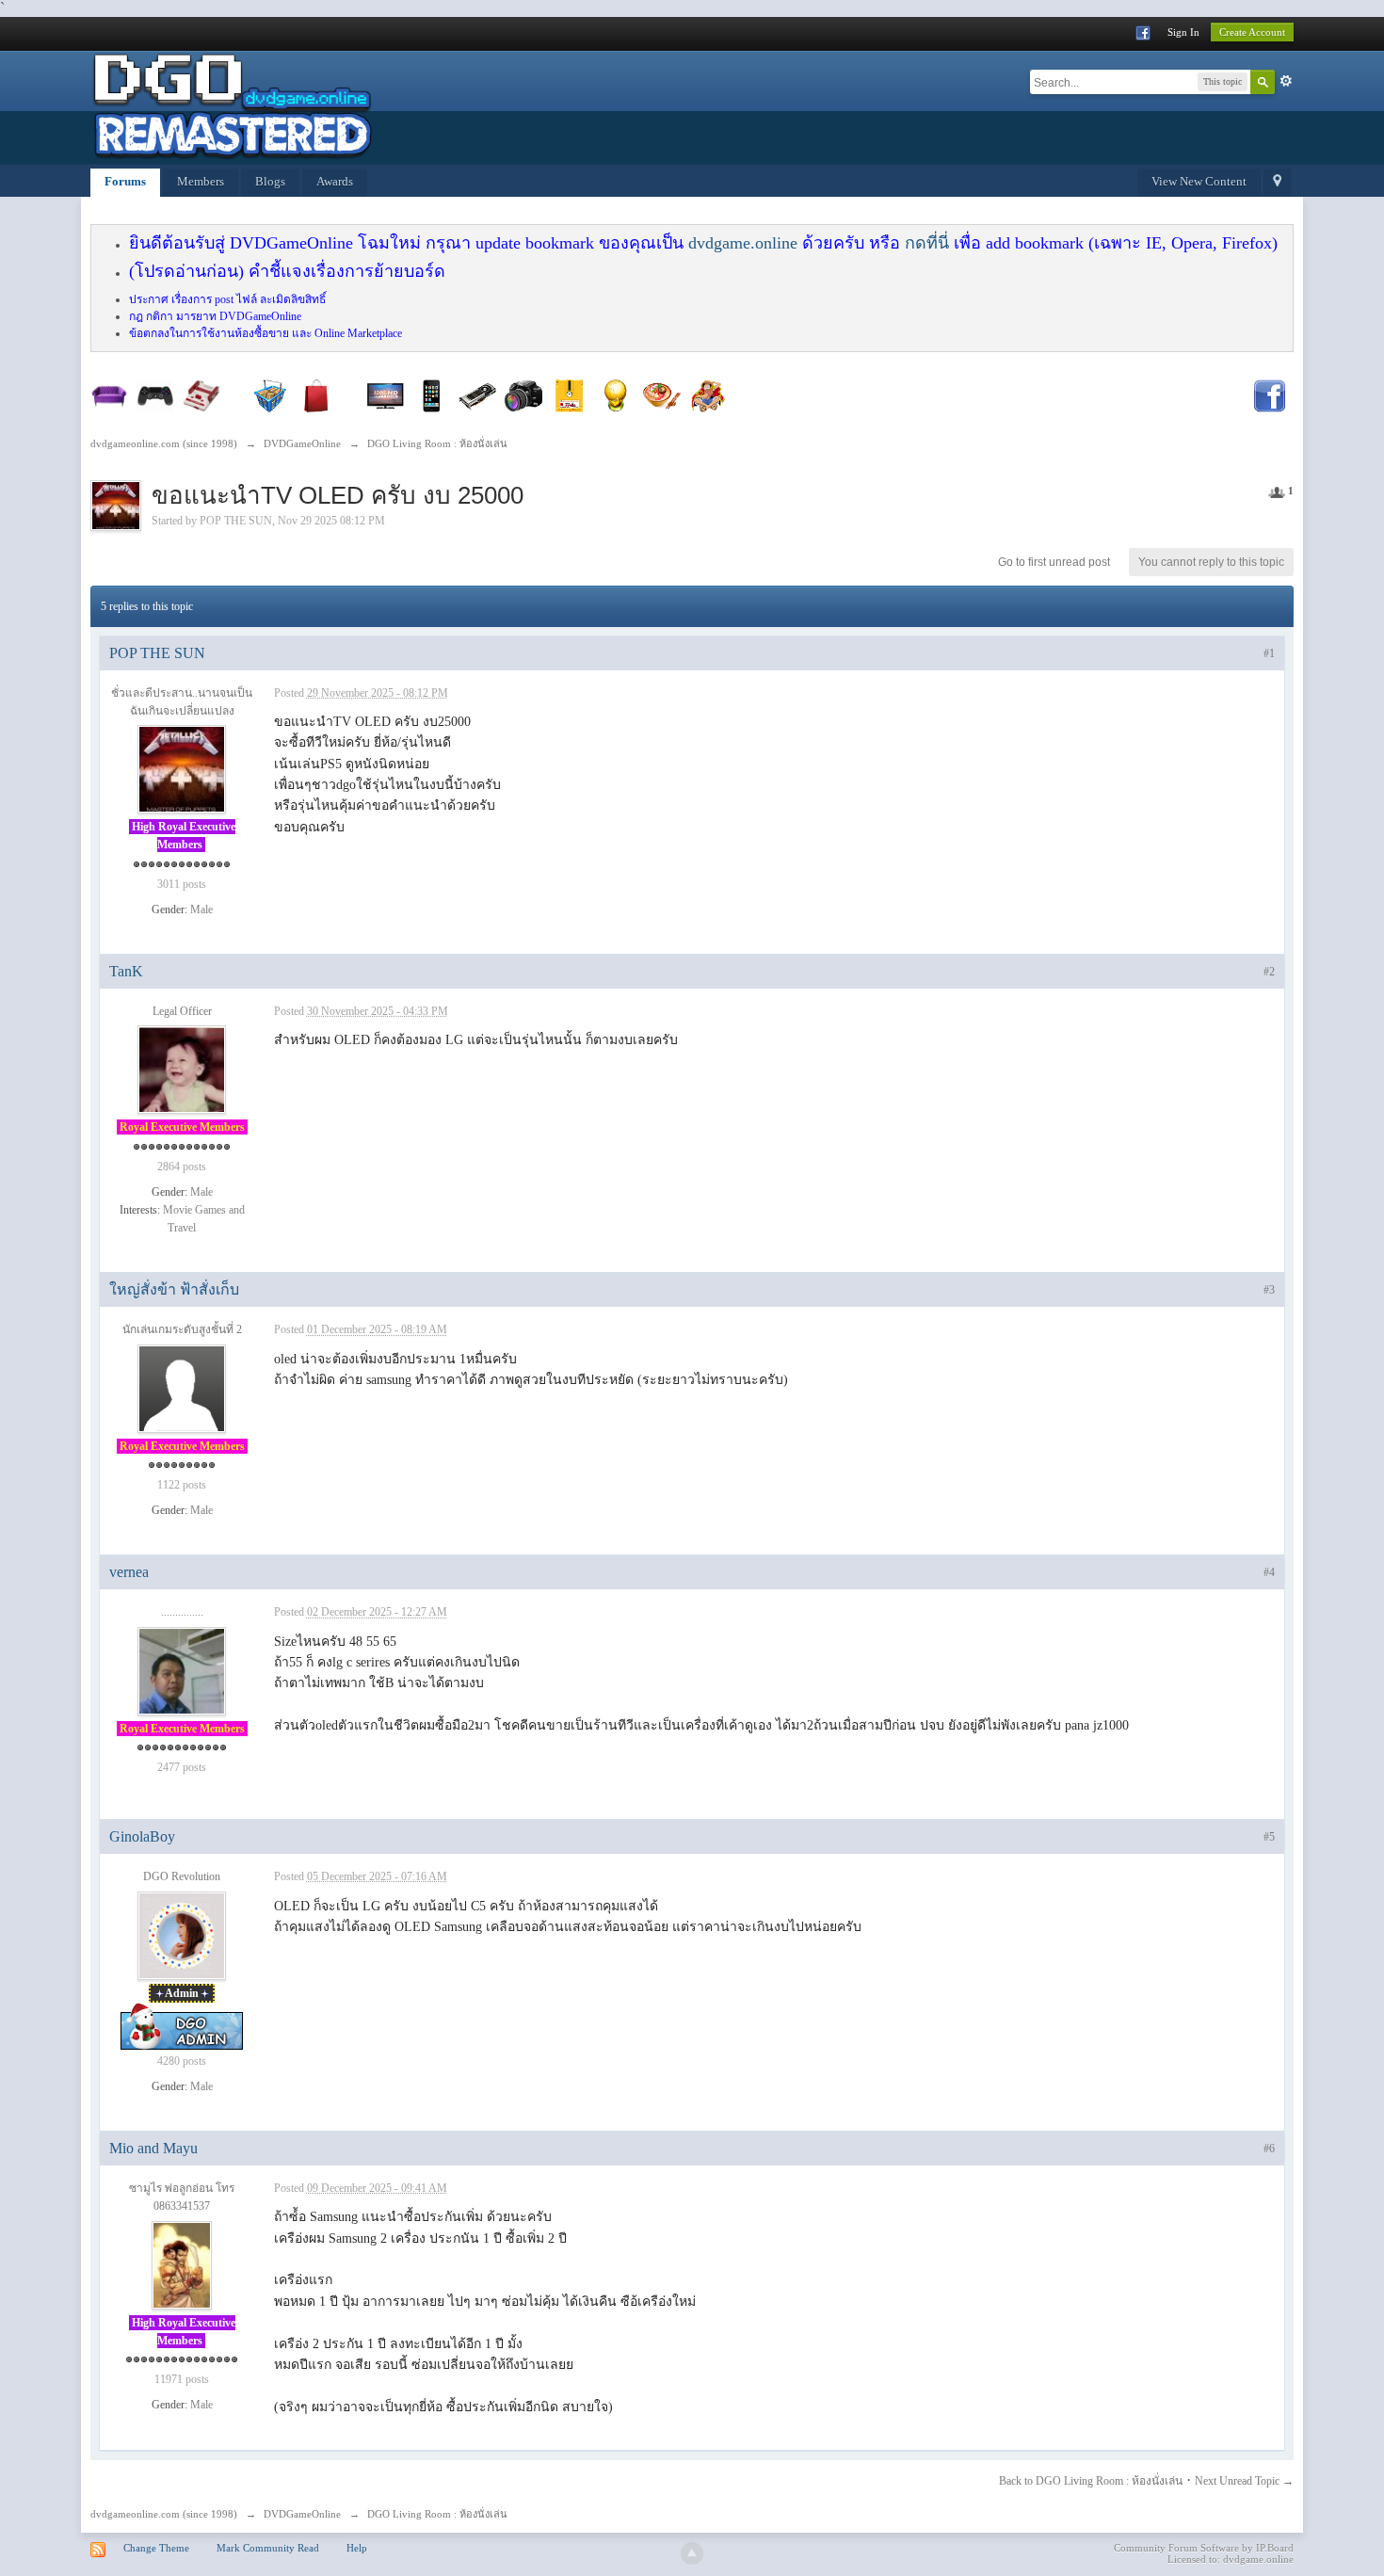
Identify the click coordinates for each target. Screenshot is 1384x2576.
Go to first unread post (1054, 562)
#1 (1269, 653)
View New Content (1199, 181)
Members (201, 181)
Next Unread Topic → (1244, 2481)
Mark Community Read (268, 2548)
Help (357, 2548)
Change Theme (156, 2548)
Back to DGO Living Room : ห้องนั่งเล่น (1091, 2481)
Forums (125, 181)
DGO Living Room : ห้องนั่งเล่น (437, 2514)
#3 (1269, 1290)
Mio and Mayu (153, 2148)
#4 (1269, 1572)
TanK (126, 971)
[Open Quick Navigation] (1277, 183)
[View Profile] (182, 768)
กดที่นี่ (927, 243)
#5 (1269, 1837)
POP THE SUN (236, 521)
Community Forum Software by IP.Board (1204, 2548)
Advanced (1286, 81)
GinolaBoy (142, 1836)
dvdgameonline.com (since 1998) (164, 2514)
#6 (1269, 2149)
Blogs (270, 181)
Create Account (1252, 32)
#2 (1269, 972)
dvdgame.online (743, 243)
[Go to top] (692, 2553)
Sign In (1183, 32)
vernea (129, 1572)
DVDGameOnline (302, 2514)
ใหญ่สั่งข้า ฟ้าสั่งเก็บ (174, 1289)
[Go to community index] (232, 106)
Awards (335, 181)
